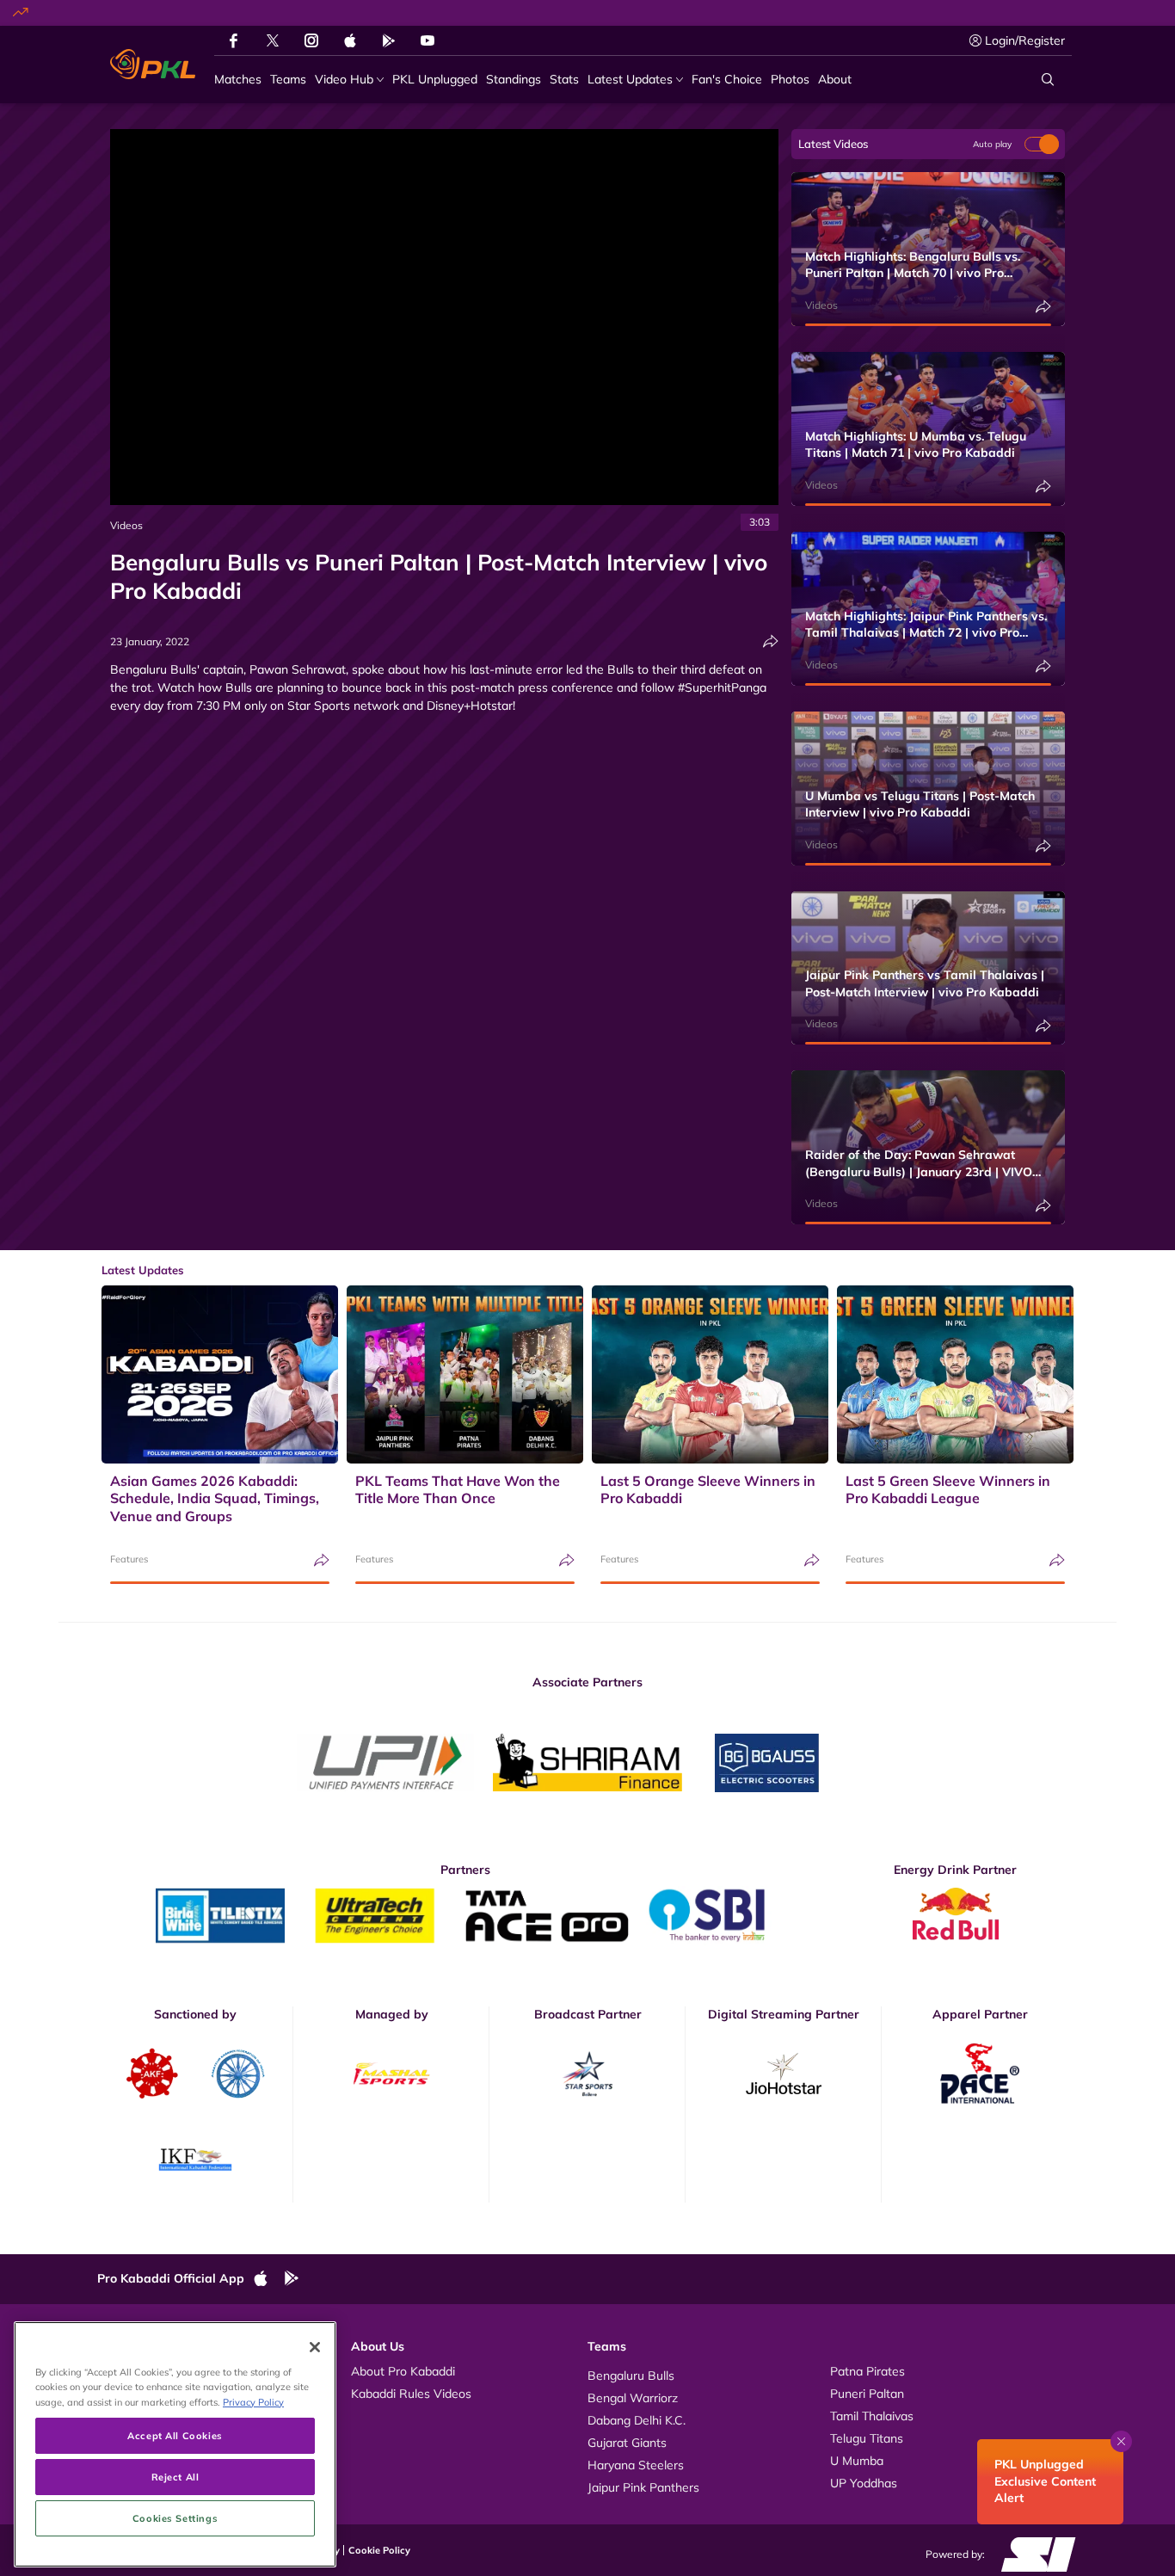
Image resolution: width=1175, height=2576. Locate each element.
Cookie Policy (379, 2550)
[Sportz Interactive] (1033, 2554)
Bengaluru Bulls (631, 2376)
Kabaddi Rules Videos (411, 2394)
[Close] (315, 2347)
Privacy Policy (253, 2402)
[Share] (771, 641)
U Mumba (857, 2461)
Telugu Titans (867, 2438)
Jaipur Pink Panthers (643, 2487)
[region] (175, 2444)
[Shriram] (385, 1763)
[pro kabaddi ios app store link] (268, 2279)
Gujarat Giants (627, 2443)
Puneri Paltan (867, 2394)
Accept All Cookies (175, 2435)
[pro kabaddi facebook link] (234, 40)
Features (129, 1559)
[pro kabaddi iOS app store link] (350, 40)
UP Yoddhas (864, 2483)
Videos (126, 525)
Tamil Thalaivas (872, 2416)
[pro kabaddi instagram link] (311, 40)
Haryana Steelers (636, 2465)
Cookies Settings (175, 2518)
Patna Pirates (867, 2371)
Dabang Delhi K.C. (637, 2420)
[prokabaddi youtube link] (428, 40)
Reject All (175, 2477)
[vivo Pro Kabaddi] (153, 65)
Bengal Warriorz (633, 2398)
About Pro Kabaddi (403, 2371)
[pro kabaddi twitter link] (273, 41)
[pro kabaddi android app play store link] (389, 40)
